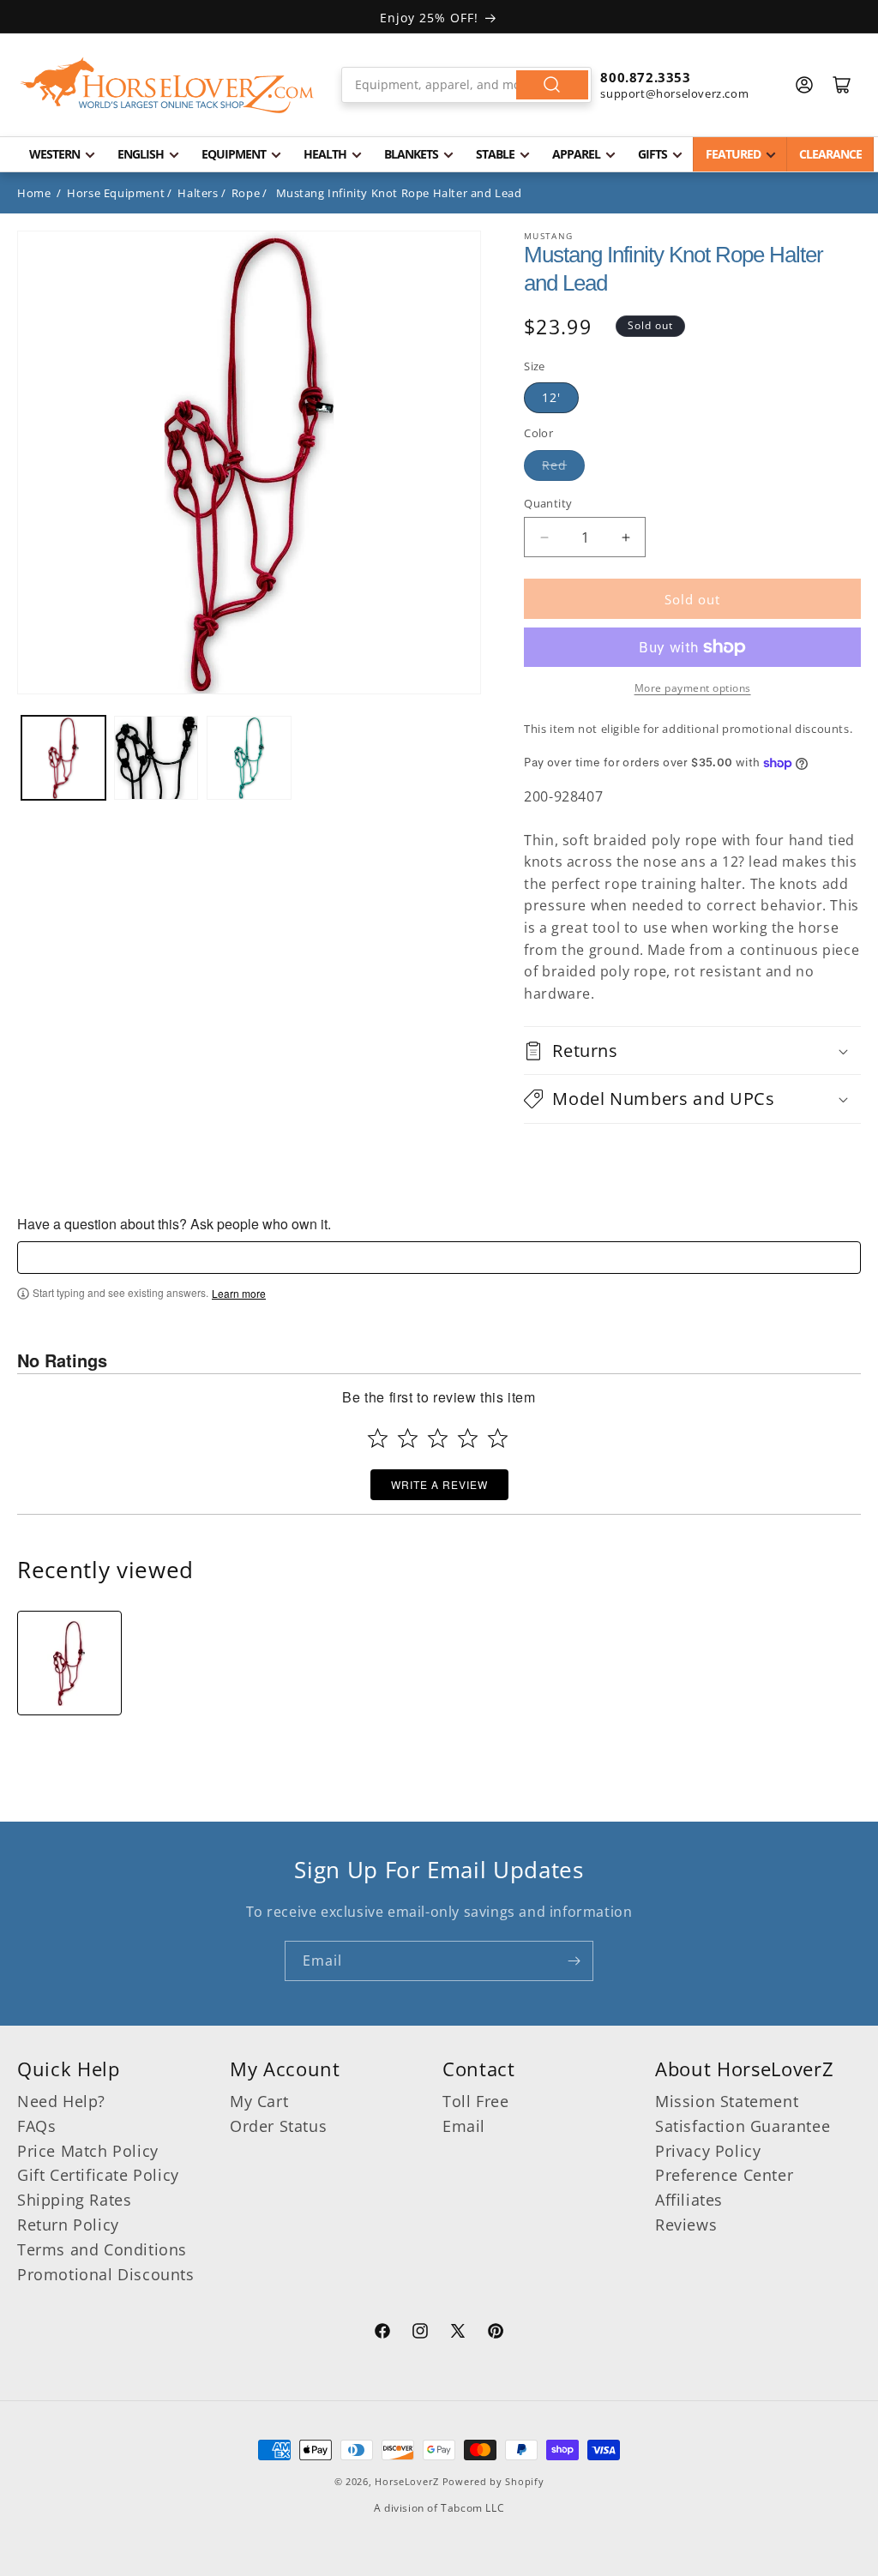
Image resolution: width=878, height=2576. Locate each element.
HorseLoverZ (407, 2481)
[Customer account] (804, 85)
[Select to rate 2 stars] (408, 1438)
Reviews (686, 2225)
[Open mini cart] (842, 85)
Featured (733, 154)
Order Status (278, 2126)
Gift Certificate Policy (98, 2175)
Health (325, 154)
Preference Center (724, 2175)
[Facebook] (382, 2333)
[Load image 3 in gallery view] (249, 758)
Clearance (830, 154)
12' (551, 397)
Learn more (239, 1294)
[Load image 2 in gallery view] (156, 758)
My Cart (259, 2101)
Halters (198, 193)
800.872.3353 (645, 77)
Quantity (548, 503)
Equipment (234, 154)
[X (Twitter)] (458, 2333)
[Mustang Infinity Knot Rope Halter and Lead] (69, 1663)
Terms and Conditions (102, 2249)
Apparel (576, 154)
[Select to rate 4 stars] (468, 1438)
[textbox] (439, 1258)
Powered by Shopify (493, 2481)
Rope (246, 193)
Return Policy (68, 2225)
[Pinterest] (496, 2333)
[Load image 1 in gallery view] (63, 758)
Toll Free (475, 2101)
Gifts (652, 154)
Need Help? (61, 2101)
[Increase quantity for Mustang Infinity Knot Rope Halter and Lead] (625, 537)
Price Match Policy (88, 2151)
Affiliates (689, 2200)
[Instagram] (420, 2333)
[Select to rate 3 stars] (438, 1438)
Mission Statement (727, 2101)
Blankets (411, 154)
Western (54, 154)
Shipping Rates (74, 2200)
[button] (692, 1051)
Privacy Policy (708, 2151)
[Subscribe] (574, 1961)
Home (34, 193)
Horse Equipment (116, 193)
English (141, 154)
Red (554, 465)
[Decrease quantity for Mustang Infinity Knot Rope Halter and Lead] (544, 537)
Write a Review (439, 1484)
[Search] (552, 85)
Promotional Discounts (106, 2274)
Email (464, 2126)
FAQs (36, 2126)
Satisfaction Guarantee (743, 2126)
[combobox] (467, 85)
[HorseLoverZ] (167, 85)
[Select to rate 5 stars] (498, 1438)
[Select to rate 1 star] (378, 1438)
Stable (495, 154)
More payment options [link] (693, 688)
